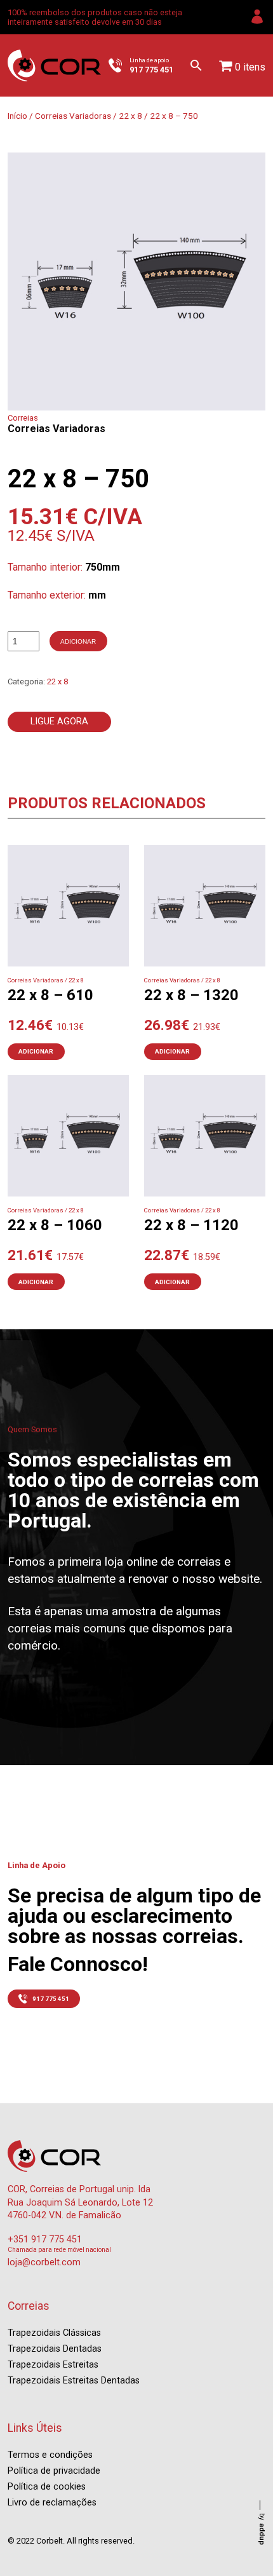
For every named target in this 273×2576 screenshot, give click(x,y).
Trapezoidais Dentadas (55, 2349)
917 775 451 (51, 1999)
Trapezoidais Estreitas (53, 2365)
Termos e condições (50, 2455)
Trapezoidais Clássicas (54, 2333)
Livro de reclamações (52, 2503)
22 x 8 (130, 116)
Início (17, 116)
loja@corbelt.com (44, 2262)
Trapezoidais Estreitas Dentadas (74, 2381)
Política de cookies (47, 2487)
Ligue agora (59, 722)
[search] (196, 65)
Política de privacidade (54, 2471)
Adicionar (78, 641)
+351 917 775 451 (45, 2240)
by (262, 2529)
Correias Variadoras (73, 116)
